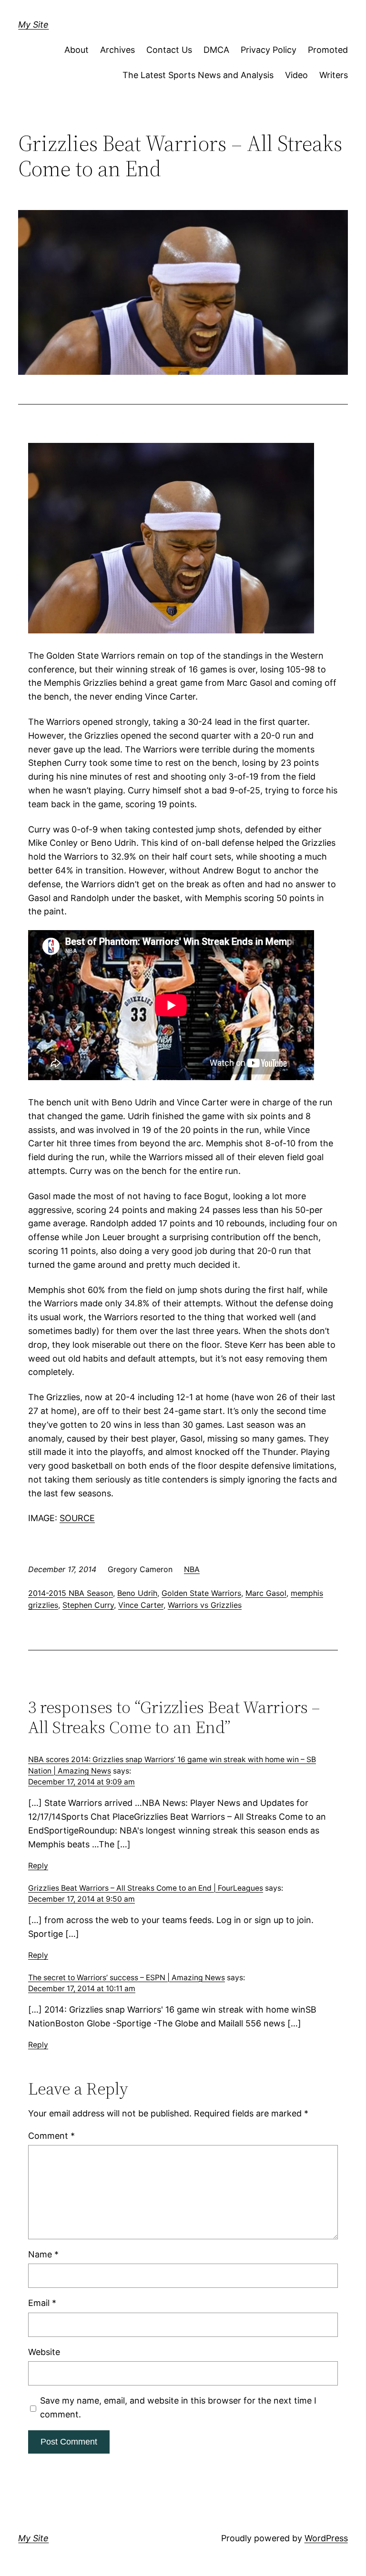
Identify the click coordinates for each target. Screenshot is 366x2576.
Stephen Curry (88, 1605)
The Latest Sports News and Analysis (198, 75)
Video (296, 75)
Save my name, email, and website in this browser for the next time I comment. (178, 2407)
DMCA (216, 50)
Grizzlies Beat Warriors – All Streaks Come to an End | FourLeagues (146, 1888)
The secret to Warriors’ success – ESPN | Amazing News (127, 1978)
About (76, 50)
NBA (192, 1569)
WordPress (326, 2538)
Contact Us (169, 50)
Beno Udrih (137, 1593)
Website (44, 2352)
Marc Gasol (266, 1593)
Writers (334, 75)
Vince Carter (141, 1605)
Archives (117, 50)
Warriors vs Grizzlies (205, 1605)
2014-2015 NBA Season (71, 1593)
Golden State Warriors (201, 1593)
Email (42, 2303)
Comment (51, 2136)
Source (77, 1518)
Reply (38, 1866)
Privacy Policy (269, 50)
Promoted (328, 50)
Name (43, 2254)
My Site (33, 25)
